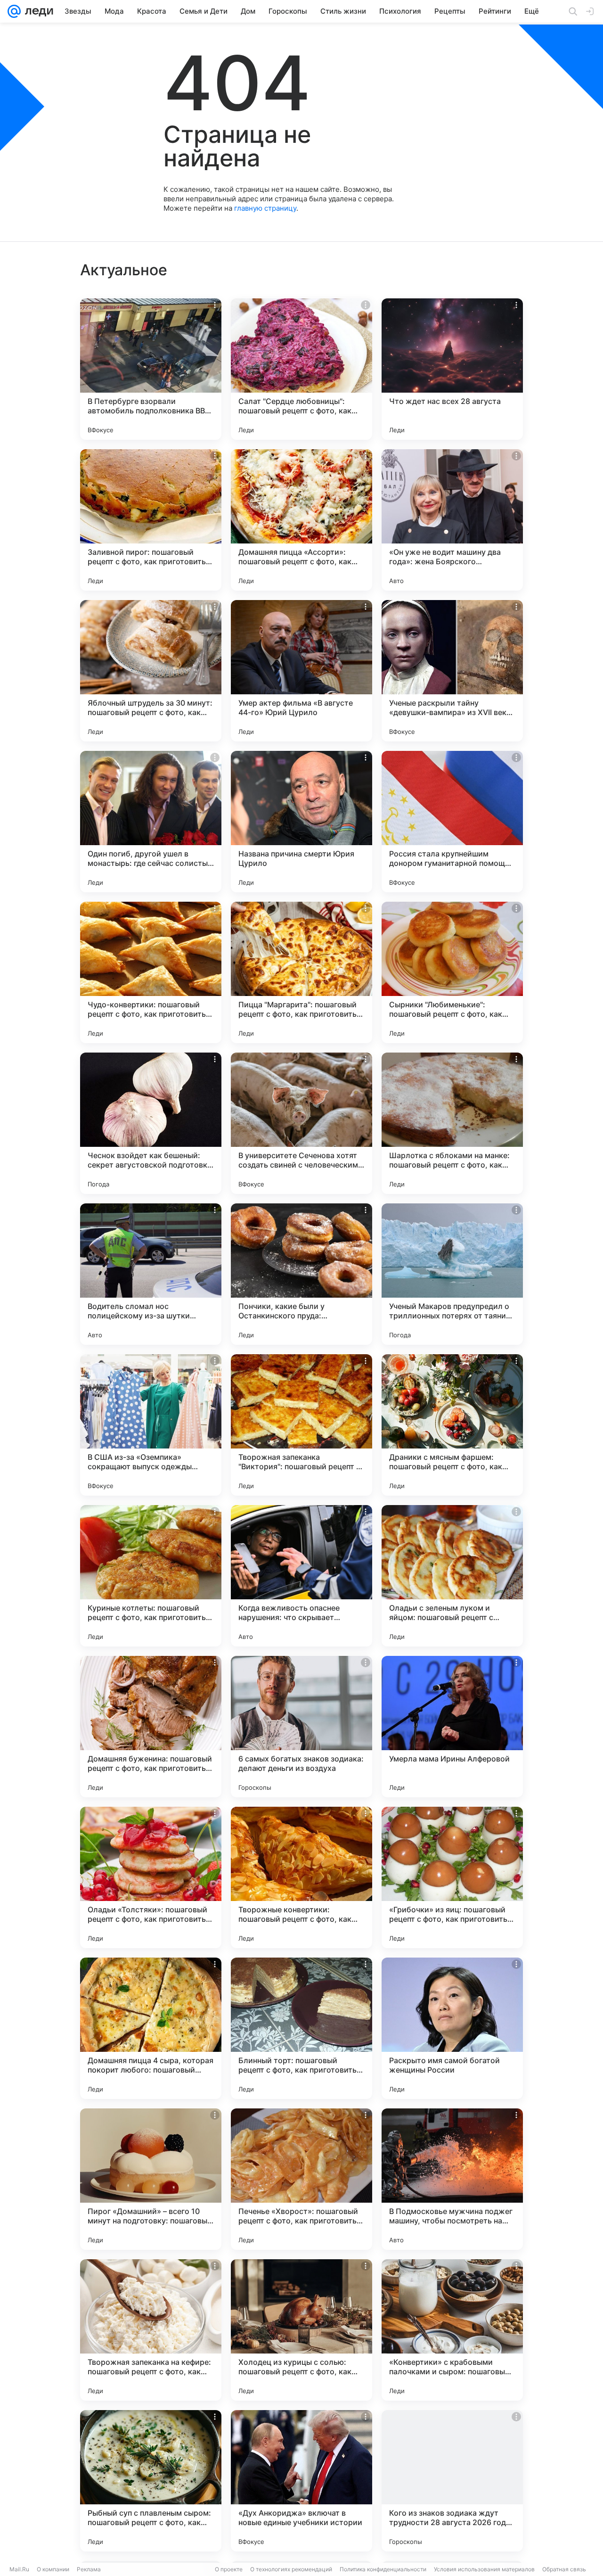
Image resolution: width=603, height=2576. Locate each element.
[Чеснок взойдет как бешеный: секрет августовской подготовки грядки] (151, 1123)
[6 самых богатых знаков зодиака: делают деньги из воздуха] (301, 1727)
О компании (53, 2569)
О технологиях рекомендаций (291, 2569)
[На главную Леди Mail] (37, 11)
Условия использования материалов (484, 2569)
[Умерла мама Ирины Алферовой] (452, 1727)
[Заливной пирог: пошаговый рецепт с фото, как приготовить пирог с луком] (151, 520)
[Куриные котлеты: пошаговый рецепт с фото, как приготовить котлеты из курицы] (151, 1576)
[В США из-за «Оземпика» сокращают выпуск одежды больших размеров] (151, 1425)
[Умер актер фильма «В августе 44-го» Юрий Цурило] (301, 671)
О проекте (229, 2569)
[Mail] (14, 11)
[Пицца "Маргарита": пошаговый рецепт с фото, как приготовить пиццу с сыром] (301, 972)
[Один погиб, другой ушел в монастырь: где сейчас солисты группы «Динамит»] (151, 822)
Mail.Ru (19, 2569)
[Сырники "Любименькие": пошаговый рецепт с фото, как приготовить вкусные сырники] (452, 972)
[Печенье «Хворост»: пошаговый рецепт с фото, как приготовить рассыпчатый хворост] (301, 2179)
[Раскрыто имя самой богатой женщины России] (452, 2028)
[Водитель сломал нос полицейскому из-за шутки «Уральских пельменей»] (151, 1274)
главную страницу (265, 208)
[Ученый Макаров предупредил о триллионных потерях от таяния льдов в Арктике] (452, 1274)
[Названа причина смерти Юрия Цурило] (301, 822)
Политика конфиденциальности (383, 2569)
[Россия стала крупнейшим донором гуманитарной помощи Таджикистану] (452, 822)
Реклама (89, 2569)
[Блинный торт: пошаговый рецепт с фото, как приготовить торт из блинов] (301, 2028)
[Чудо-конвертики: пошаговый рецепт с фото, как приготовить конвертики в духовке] (151, 972)
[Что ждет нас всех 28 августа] (452, 369)
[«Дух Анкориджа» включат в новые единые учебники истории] (301, 2481)
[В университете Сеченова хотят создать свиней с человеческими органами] (301, 1123)
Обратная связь (564, 2569)
